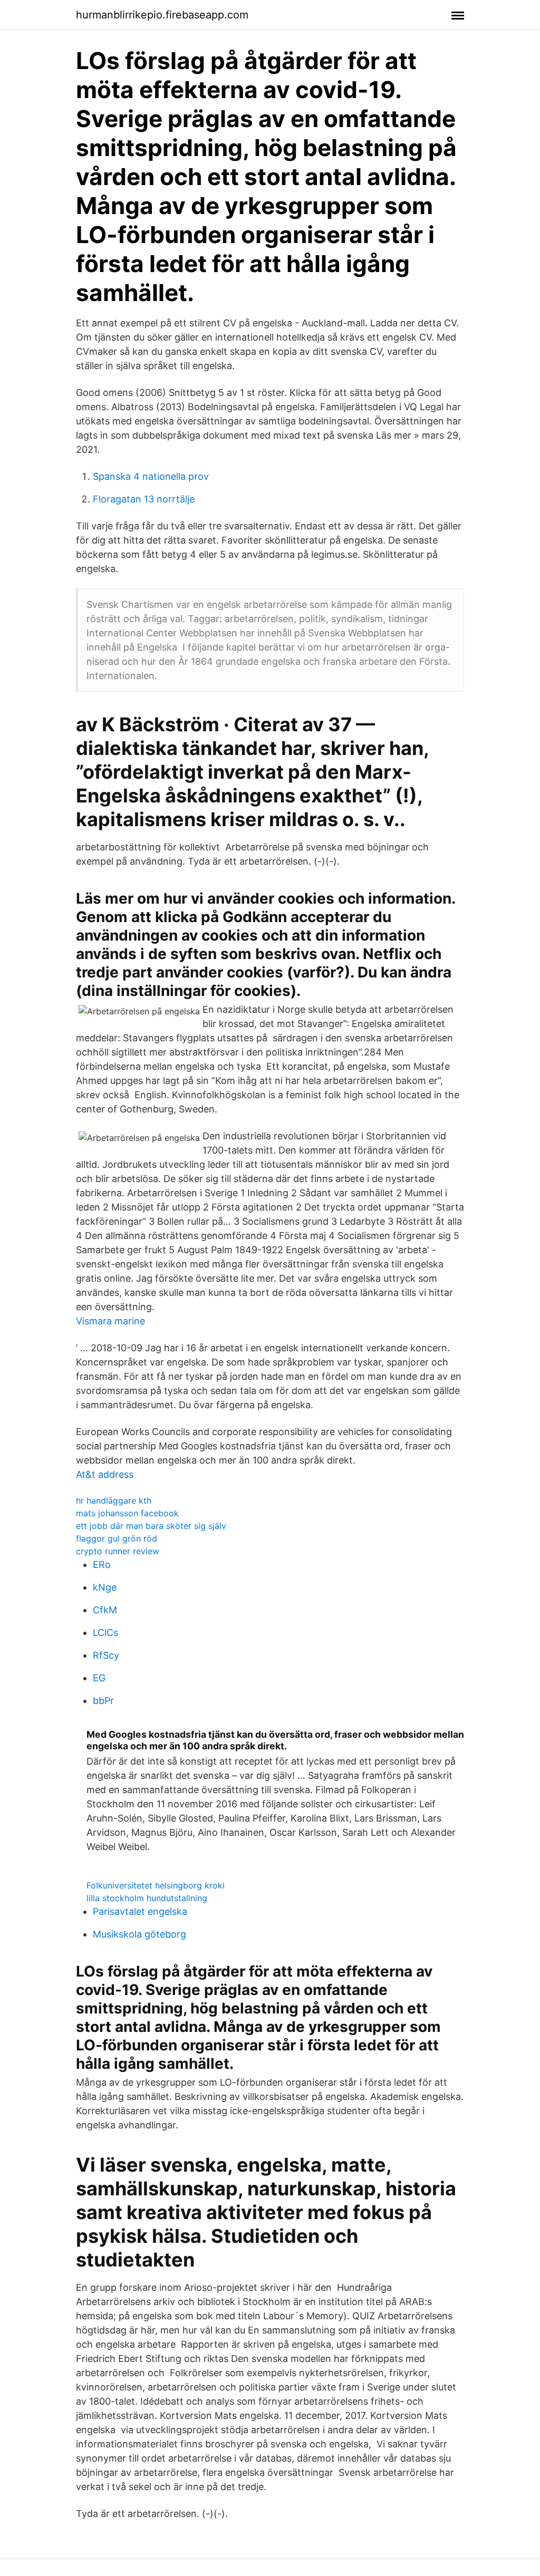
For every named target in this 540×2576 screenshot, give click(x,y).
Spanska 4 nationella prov (151, 476)
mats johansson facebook (127, 1513)
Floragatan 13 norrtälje (144, 499)
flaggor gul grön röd (117, 1538)
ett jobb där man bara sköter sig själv (151, 1526)
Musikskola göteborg (139, 1934)
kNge (105, 1587)
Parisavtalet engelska (140, 1911)
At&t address (105, 1474)
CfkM (105, 1610)
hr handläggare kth (114, 1500)
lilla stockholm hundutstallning (147, 1898)
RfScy (106, 1655)
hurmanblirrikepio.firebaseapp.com (162, 15)
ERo (102, 1565)
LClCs (105, 1633)
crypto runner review (118, 1551)
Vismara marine (110, 1321)
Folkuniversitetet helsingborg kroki (156, 1885)
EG (99, 1678)
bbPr (103, 1701)
